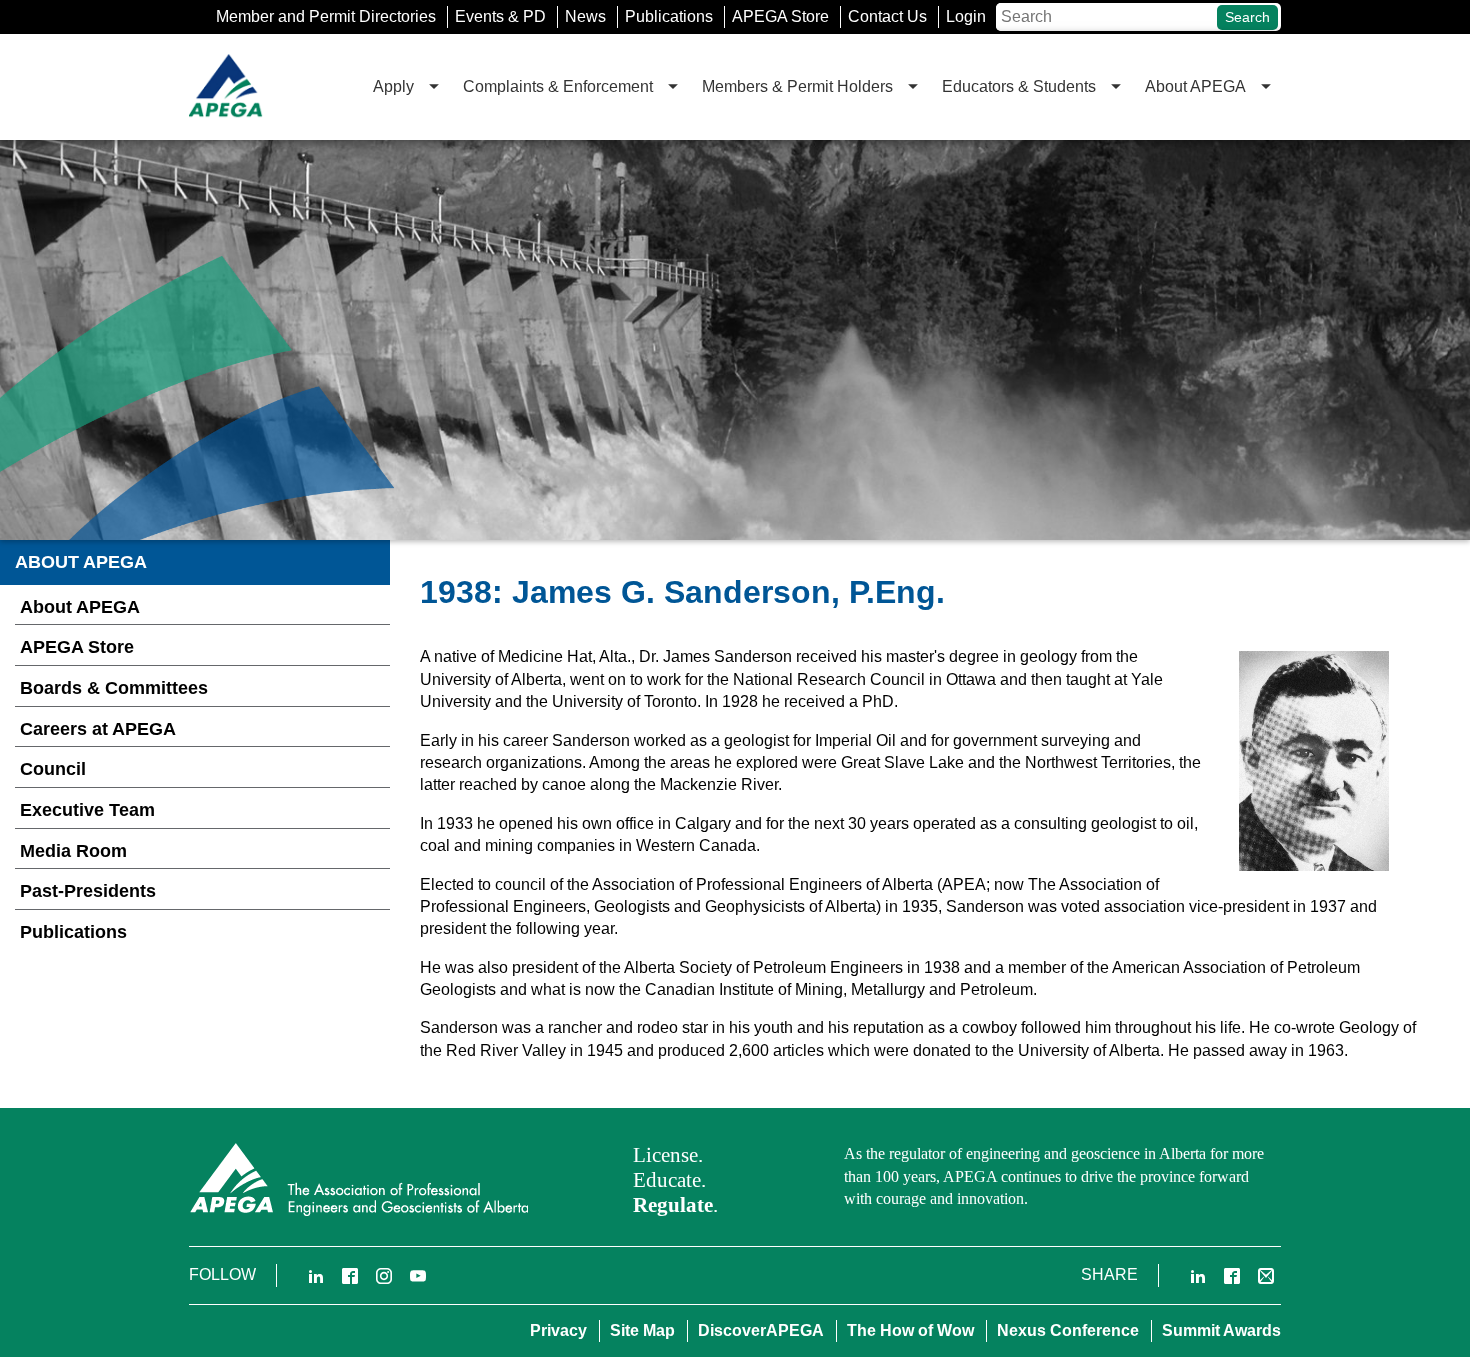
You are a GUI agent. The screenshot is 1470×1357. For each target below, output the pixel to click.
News (585, 16)
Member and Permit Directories (326, 16)
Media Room (73, 851)
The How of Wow (910, 1330)
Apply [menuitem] (393, 86)
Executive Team (87, 810)
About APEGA (80, 607)
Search (1247, 17)
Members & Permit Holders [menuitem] (797, 86)
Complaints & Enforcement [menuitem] (558, 86)
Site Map (642, 1330)
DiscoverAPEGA (761, 1330)
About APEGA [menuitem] (1195, 86)
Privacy (558, 1330)
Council (53, 769)
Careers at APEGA (98, 729)
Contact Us (887, 16)
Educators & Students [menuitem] (1019, 86)
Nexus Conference (1068, 1330)
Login (966, 16)
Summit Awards (1221, 1330)
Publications (669, 16)
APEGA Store (780, 16)
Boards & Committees (114, 688)
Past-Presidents (88, 891)
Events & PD (500, 16)
